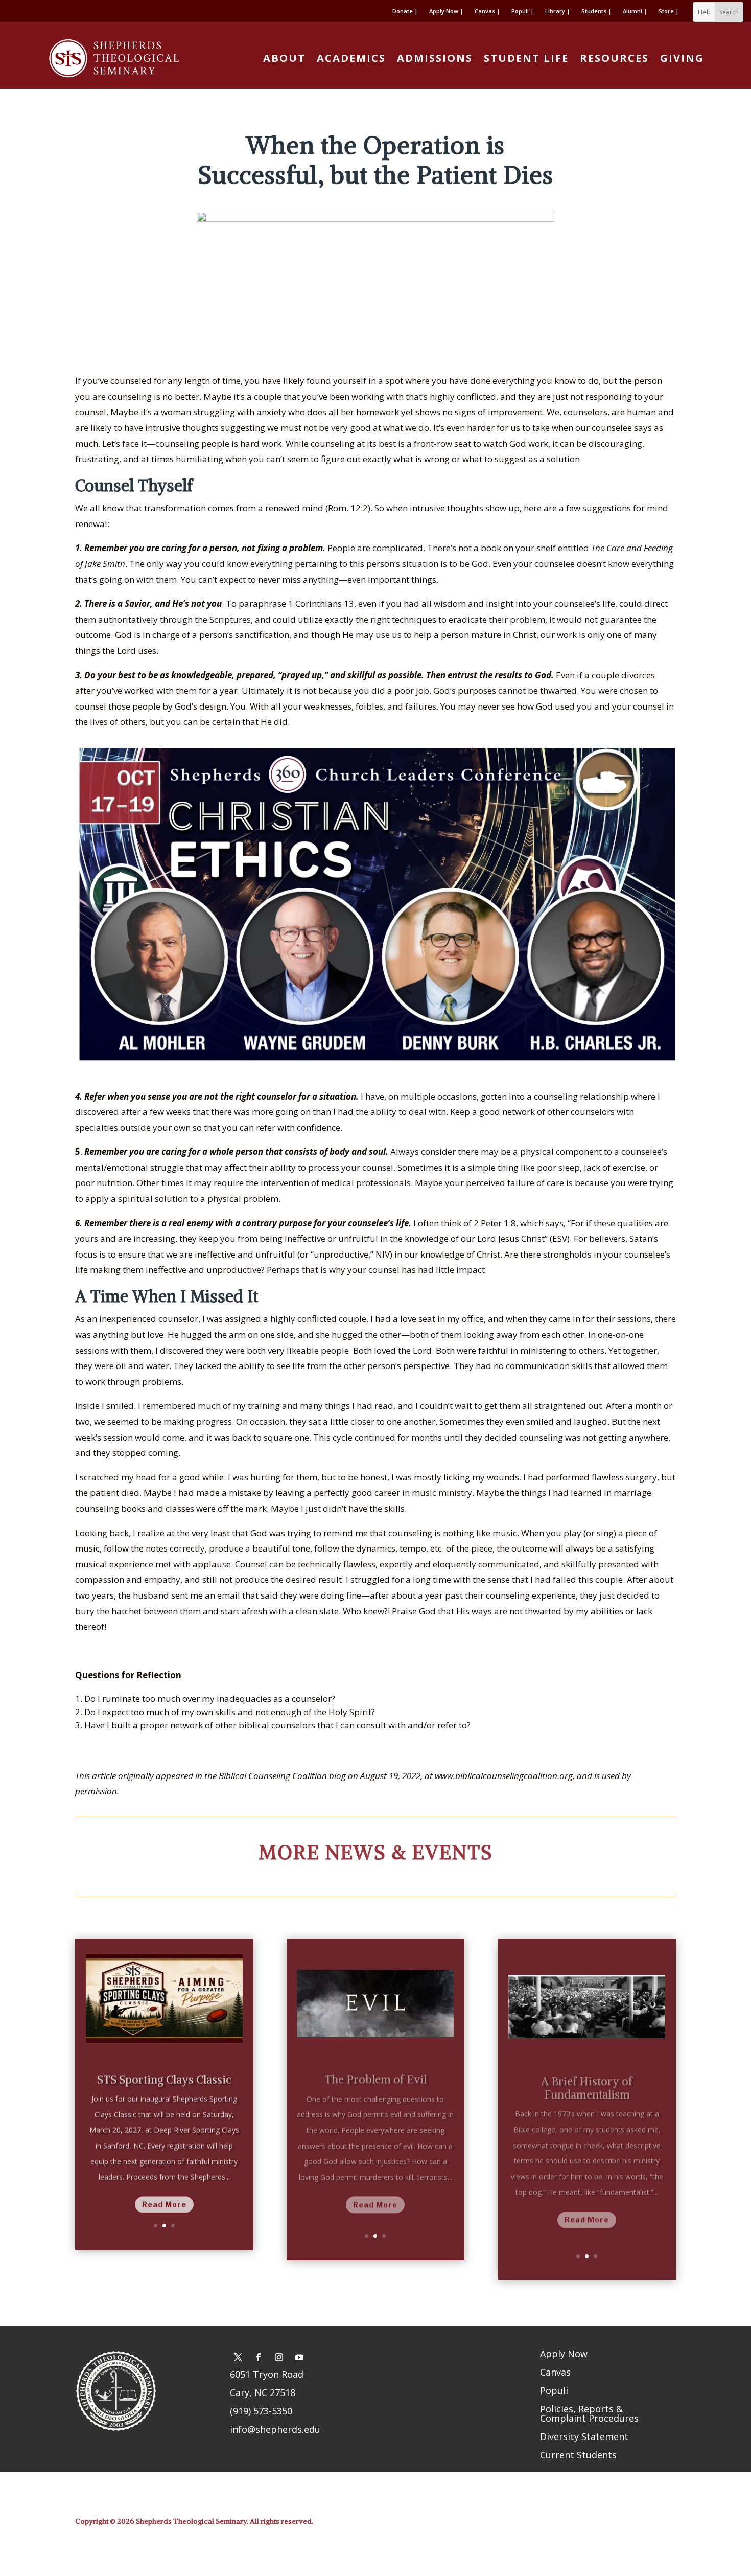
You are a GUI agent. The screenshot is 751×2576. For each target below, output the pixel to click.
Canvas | (487, 11)
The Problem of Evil (375, 2069)
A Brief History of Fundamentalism (587, 2077)
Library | (558, 11)
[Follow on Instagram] (279, 2357)
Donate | (405, 11)
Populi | (523, 11)
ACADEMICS (351, 58)
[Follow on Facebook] (259, 2357)
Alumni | (635, 11)
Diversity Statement (584, 2436)
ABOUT (284, 58)
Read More (164, 2199)
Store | (669, 11)
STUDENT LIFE (526, 58)
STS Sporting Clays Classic (164, 2075)
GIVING (682, 58)
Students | (596, 11)
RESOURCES (614, 58)
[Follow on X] (238, 2357)
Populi (554, 2390)
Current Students (578, 2455)
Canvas (555, 2372)
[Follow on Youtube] (299, 2357)
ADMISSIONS (435, 58)
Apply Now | (446, 11)
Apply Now (564, 2354)
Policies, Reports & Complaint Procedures (589, 2413)
